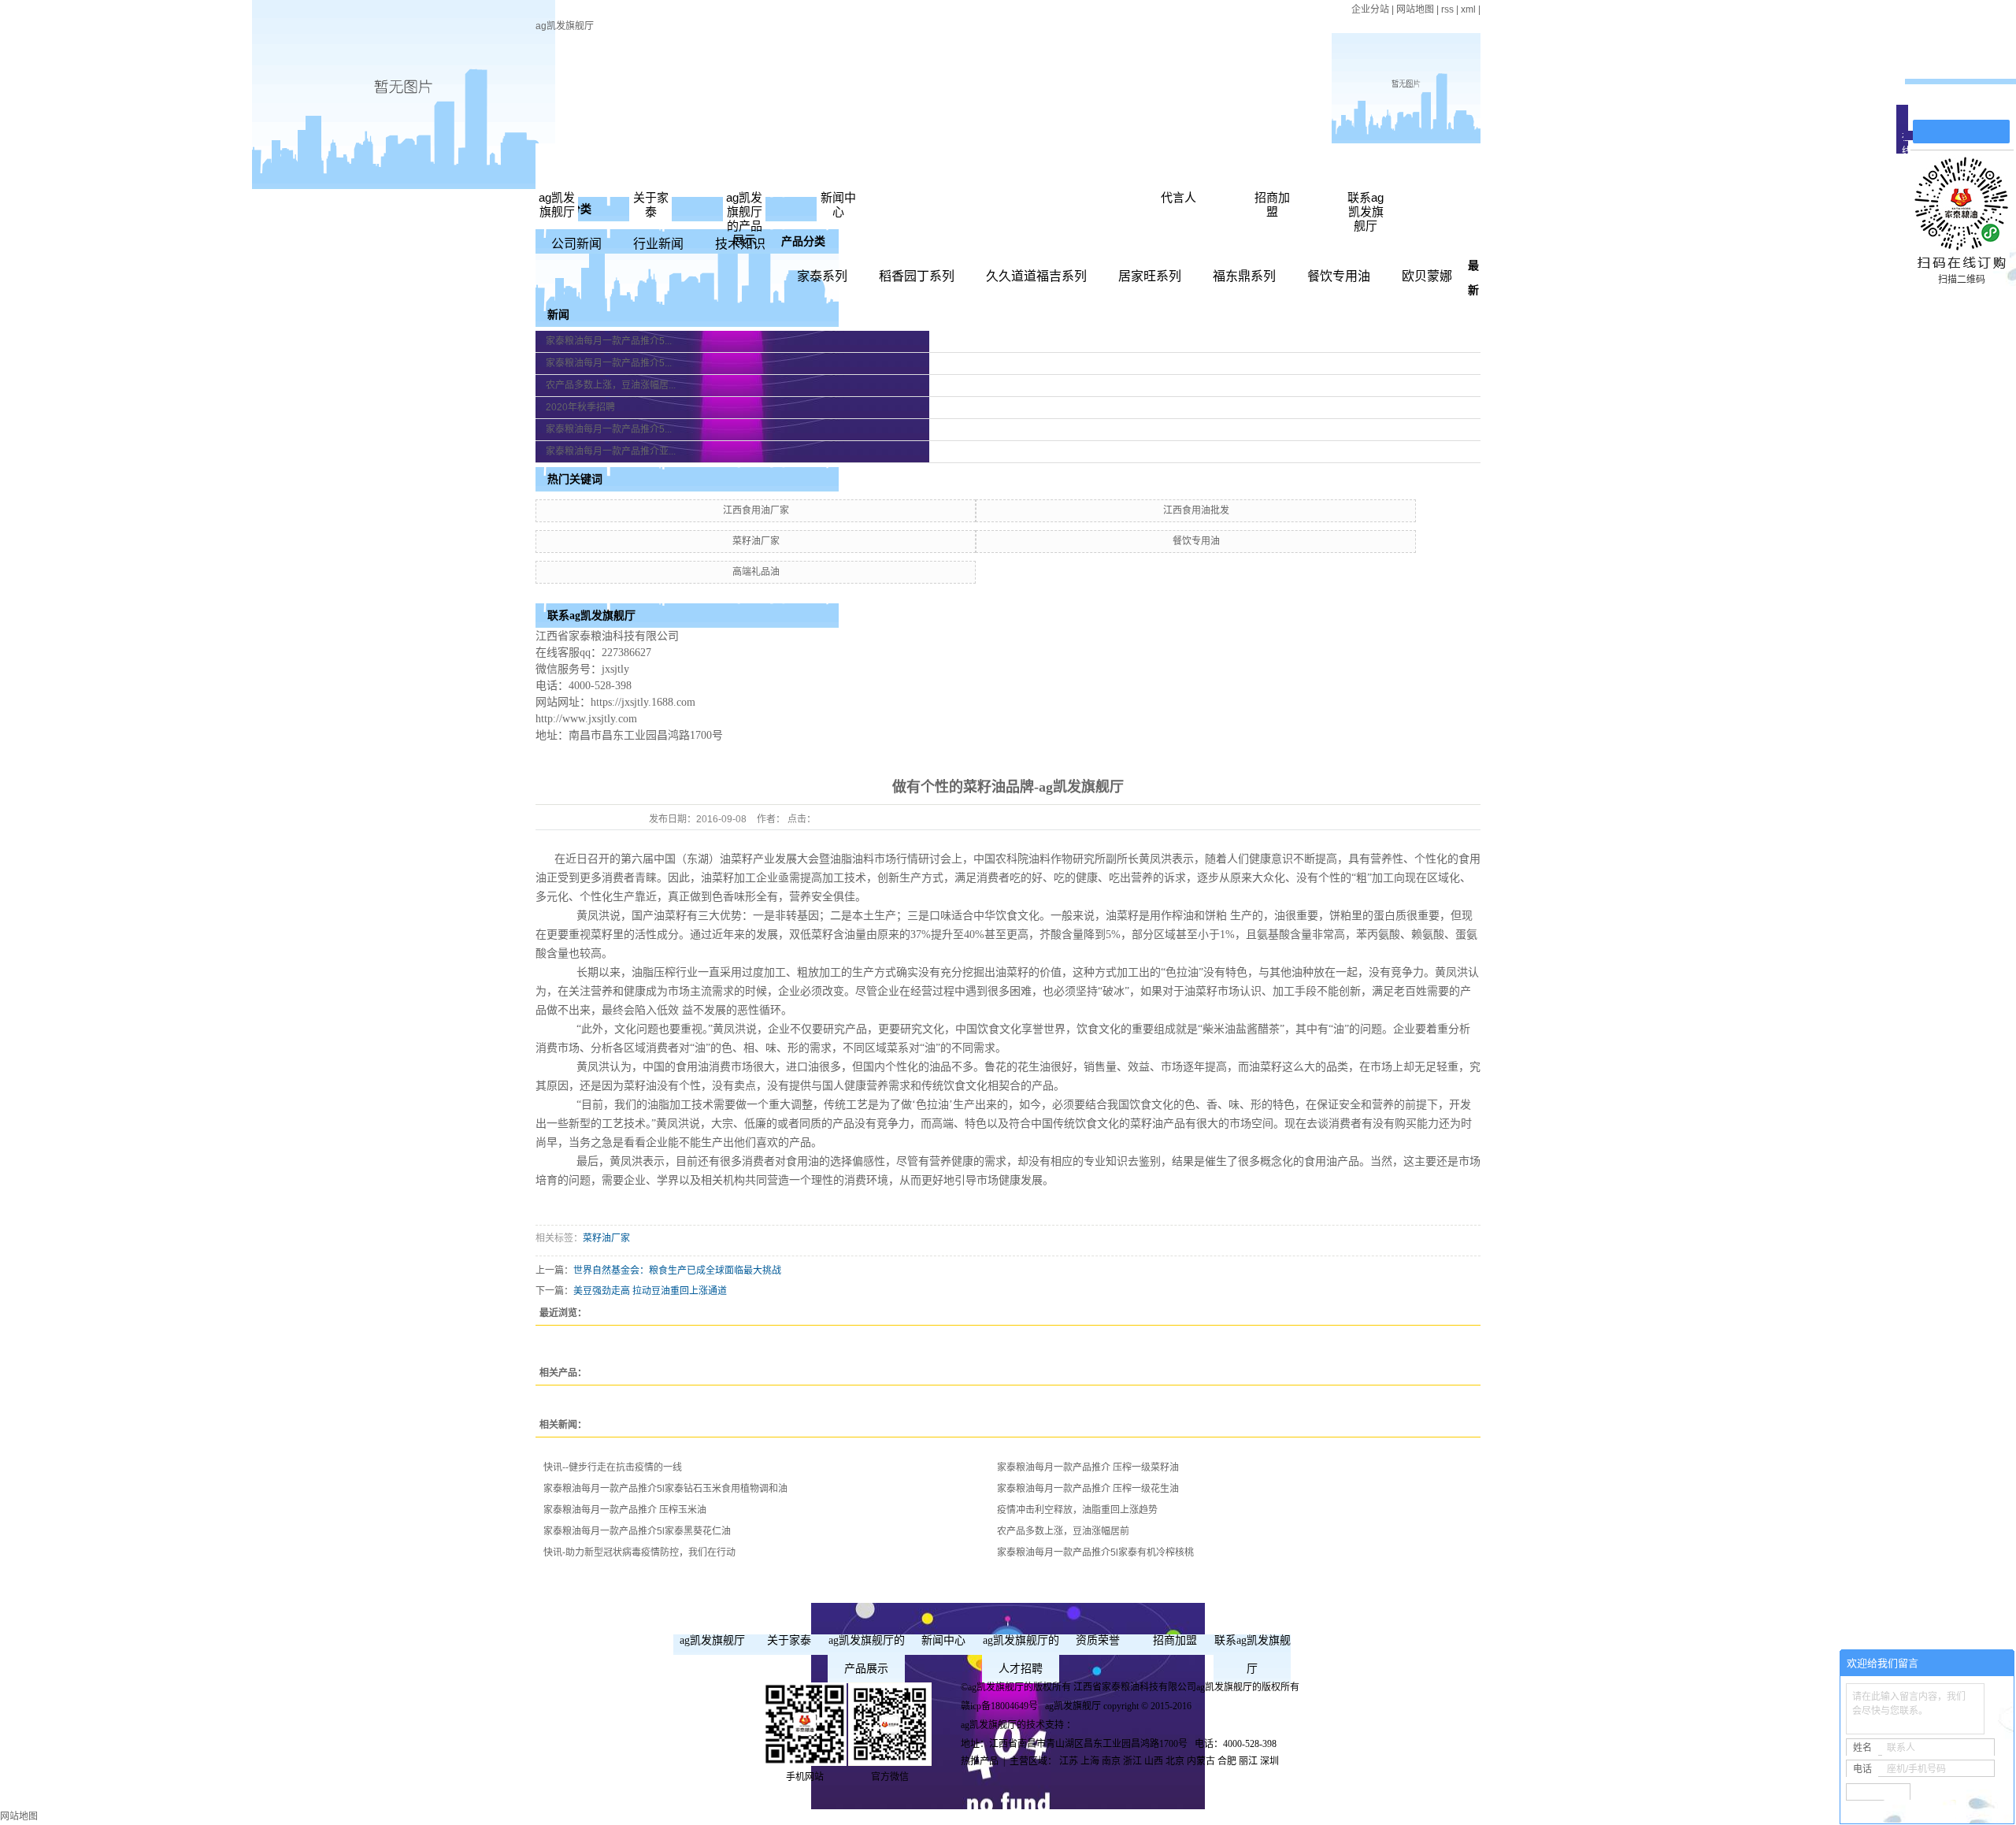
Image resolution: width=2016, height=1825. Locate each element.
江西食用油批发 (1196, 510)
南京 (1111, 1761)
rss (1447, 9)
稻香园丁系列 (917, 276)
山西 (1154, 1761)
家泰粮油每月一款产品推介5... (609, 341)
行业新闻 (658, 244)
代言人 (1178, 197)
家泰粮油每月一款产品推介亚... (611, 451)
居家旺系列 (1150, 276)
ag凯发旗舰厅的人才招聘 (1021, 1654)
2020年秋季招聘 (580, 407)
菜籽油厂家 (756, 541)
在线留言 (1969, 104)
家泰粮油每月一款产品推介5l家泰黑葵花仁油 (637, 1531)
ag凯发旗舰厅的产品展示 (744, 219)
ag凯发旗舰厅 (565, 26)
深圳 (1269, 1761)
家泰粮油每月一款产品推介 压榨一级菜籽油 (1088, 1467)
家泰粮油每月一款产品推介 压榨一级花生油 (1088, 1489)
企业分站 (1370, 9)
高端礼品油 (756, 572)
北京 (1175, 1761)
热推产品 (980, 1761)
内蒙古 (1201, 1761)
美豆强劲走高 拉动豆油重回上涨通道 (650, 1291)
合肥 (1227, 1761)
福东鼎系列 (1244, 276)
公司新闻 (576, 244)
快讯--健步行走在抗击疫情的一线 (613, 1467)
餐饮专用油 (1339, 276)
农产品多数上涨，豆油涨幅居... (611, 385)
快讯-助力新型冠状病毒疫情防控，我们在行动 (639, 1552)
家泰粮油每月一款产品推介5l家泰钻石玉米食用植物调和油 (665, 1489)
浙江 (1132, 1761)
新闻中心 (838, 204)
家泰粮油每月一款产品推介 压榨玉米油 (625, 1510)
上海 (1090, 1761)
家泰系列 (822, 276)
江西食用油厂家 (756, 510)
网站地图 (1415, 9)
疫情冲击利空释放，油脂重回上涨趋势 (1077, 1510)
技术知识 (740, 244)
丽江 (1248, 1761)
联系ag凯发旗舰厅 (1366, 211)
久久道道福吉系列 (1036, 276)
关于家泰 (651, 204)
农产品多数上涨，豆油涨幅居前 (1063, 1531)
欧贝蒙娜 (1427, 276)
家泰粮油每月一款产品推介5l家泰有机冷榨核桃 (1095, 1552)
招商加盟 (1272, 204)
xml (1468, 9)
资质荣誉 (1098, 1640)
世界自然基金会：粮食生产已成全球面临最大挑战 (677, 1270)
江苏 (1069, 1761)
